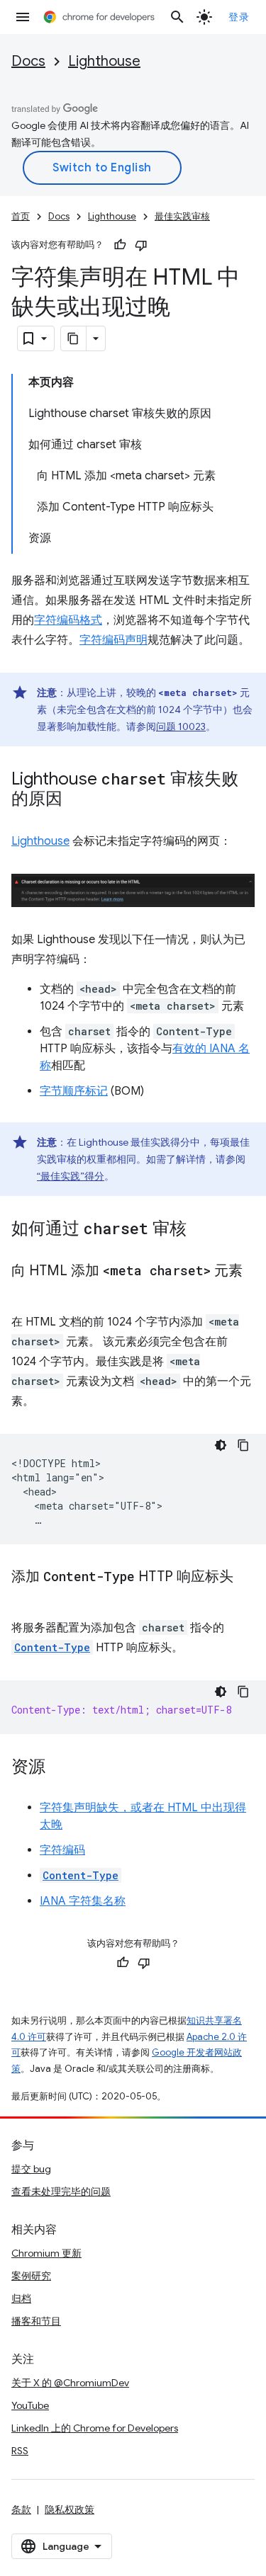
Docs (28, 61)
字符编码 (62, 1850)
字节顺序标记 (74, 1091)
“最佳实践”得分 (71, 1176)
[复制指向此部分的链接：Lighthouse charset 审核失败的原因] (77, 800)
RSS (20, 2451)
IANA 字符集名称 (83, 1901)
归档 (21, 2298)
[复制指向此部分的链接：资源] (60, 1768)
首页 (21, 216)
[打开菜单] (23, 17)
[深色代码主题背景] (221, 1445)
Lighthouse (104, 61)
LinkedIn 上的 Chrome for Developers (95, 2428)
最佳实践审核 (182, 216)
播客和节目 (36, 2321)
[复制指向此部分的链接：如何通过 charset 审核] (201, 1230)
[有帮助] (120, 245)
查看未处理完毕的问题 (61, 2192)
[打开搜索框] (177, 17)
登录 (239, 17)
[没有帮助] (141, 245)
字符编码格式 (68, 620)
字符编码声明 (113, 640)
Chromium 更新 (46, 2253)
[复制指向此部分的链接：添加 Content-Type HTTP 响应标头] (26, 1597)
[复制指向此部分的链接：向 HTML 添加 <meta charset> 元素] (26, 1292)
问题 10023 (181, 726)
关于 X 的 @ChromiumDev (70, 2383)
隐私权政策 (70, 2509)
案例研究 (31, 2276)
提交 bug (31, 2169)
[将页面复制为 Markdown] (74, 338)
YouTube (30, 2405)
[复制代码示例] (243, 1445)
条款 (21, 2509)
